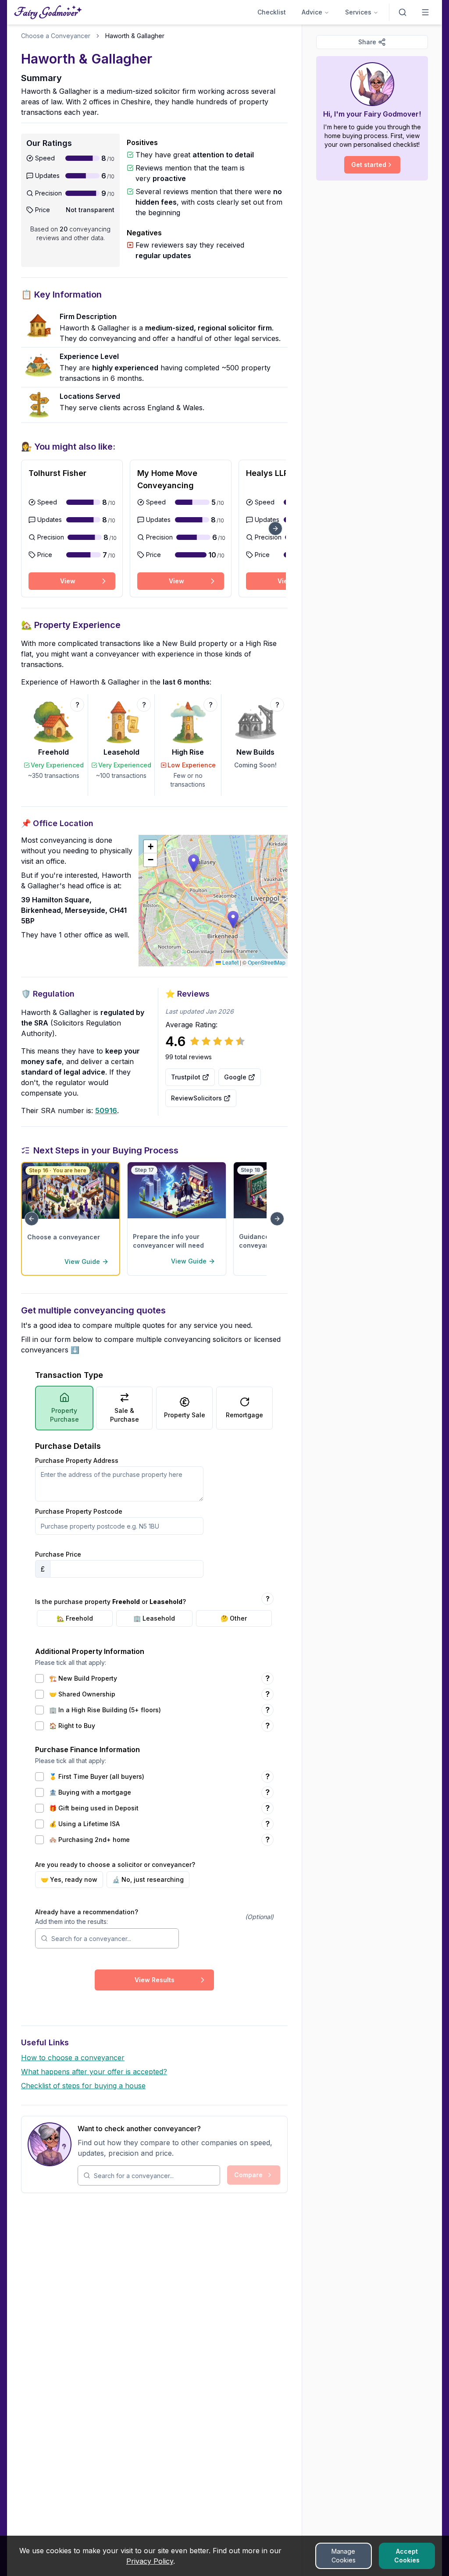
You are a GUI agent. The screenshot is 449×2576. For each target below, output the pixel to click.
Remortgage (244, 1415)
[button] (194, 863)
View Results (155, 1980)
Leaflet (230, 962)
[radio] (75, 1618)
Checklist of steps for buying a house (83, 2086)
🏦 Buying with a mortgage (90, 1792)
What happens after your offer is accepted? (94, 2072)
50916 (106, 1111)
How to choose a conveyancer (73, 2058)
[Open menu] (425, 12)
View (68, 581)
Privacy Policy (150, 2561)
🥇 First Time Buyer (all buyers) (97, 1777)
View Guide (82, 1261)
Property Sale (185, 1415)
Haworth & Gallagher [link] (135, 36)
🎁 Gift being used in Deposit (94, 1808)
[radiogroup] (154, 1618)
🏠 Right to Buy (72, 1726)
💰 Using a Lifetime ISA (84, 1824)
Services (358, 12)
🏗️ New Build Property (83, 1678)
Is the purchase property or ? (110, 1602)
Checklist (272, 12)
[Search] (403, 12)
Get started (369, 165)
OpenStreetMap (267, 962)
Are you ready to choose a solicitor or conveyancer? (115, 1865)
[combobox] (112, 1938)
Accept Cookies (407, 2556)
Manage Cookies (344, 2556)
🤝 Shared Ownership (82, 1694)
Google (235, 1077)
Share (367, 42)
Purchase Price (58, 1555)
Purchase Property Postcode (79, 1512)
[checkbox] (39, 1678)
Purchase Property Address (77, 1461)
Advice (312, 12)
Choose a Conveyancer (56, 36)
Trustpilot (186, 1077)
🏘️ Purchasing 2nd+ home (89, 1840)
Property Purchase (64, 1415)
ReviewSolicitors (196, 1098)
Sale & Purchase (125, 1415)
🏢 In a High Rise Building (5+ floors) (105, 1710)
